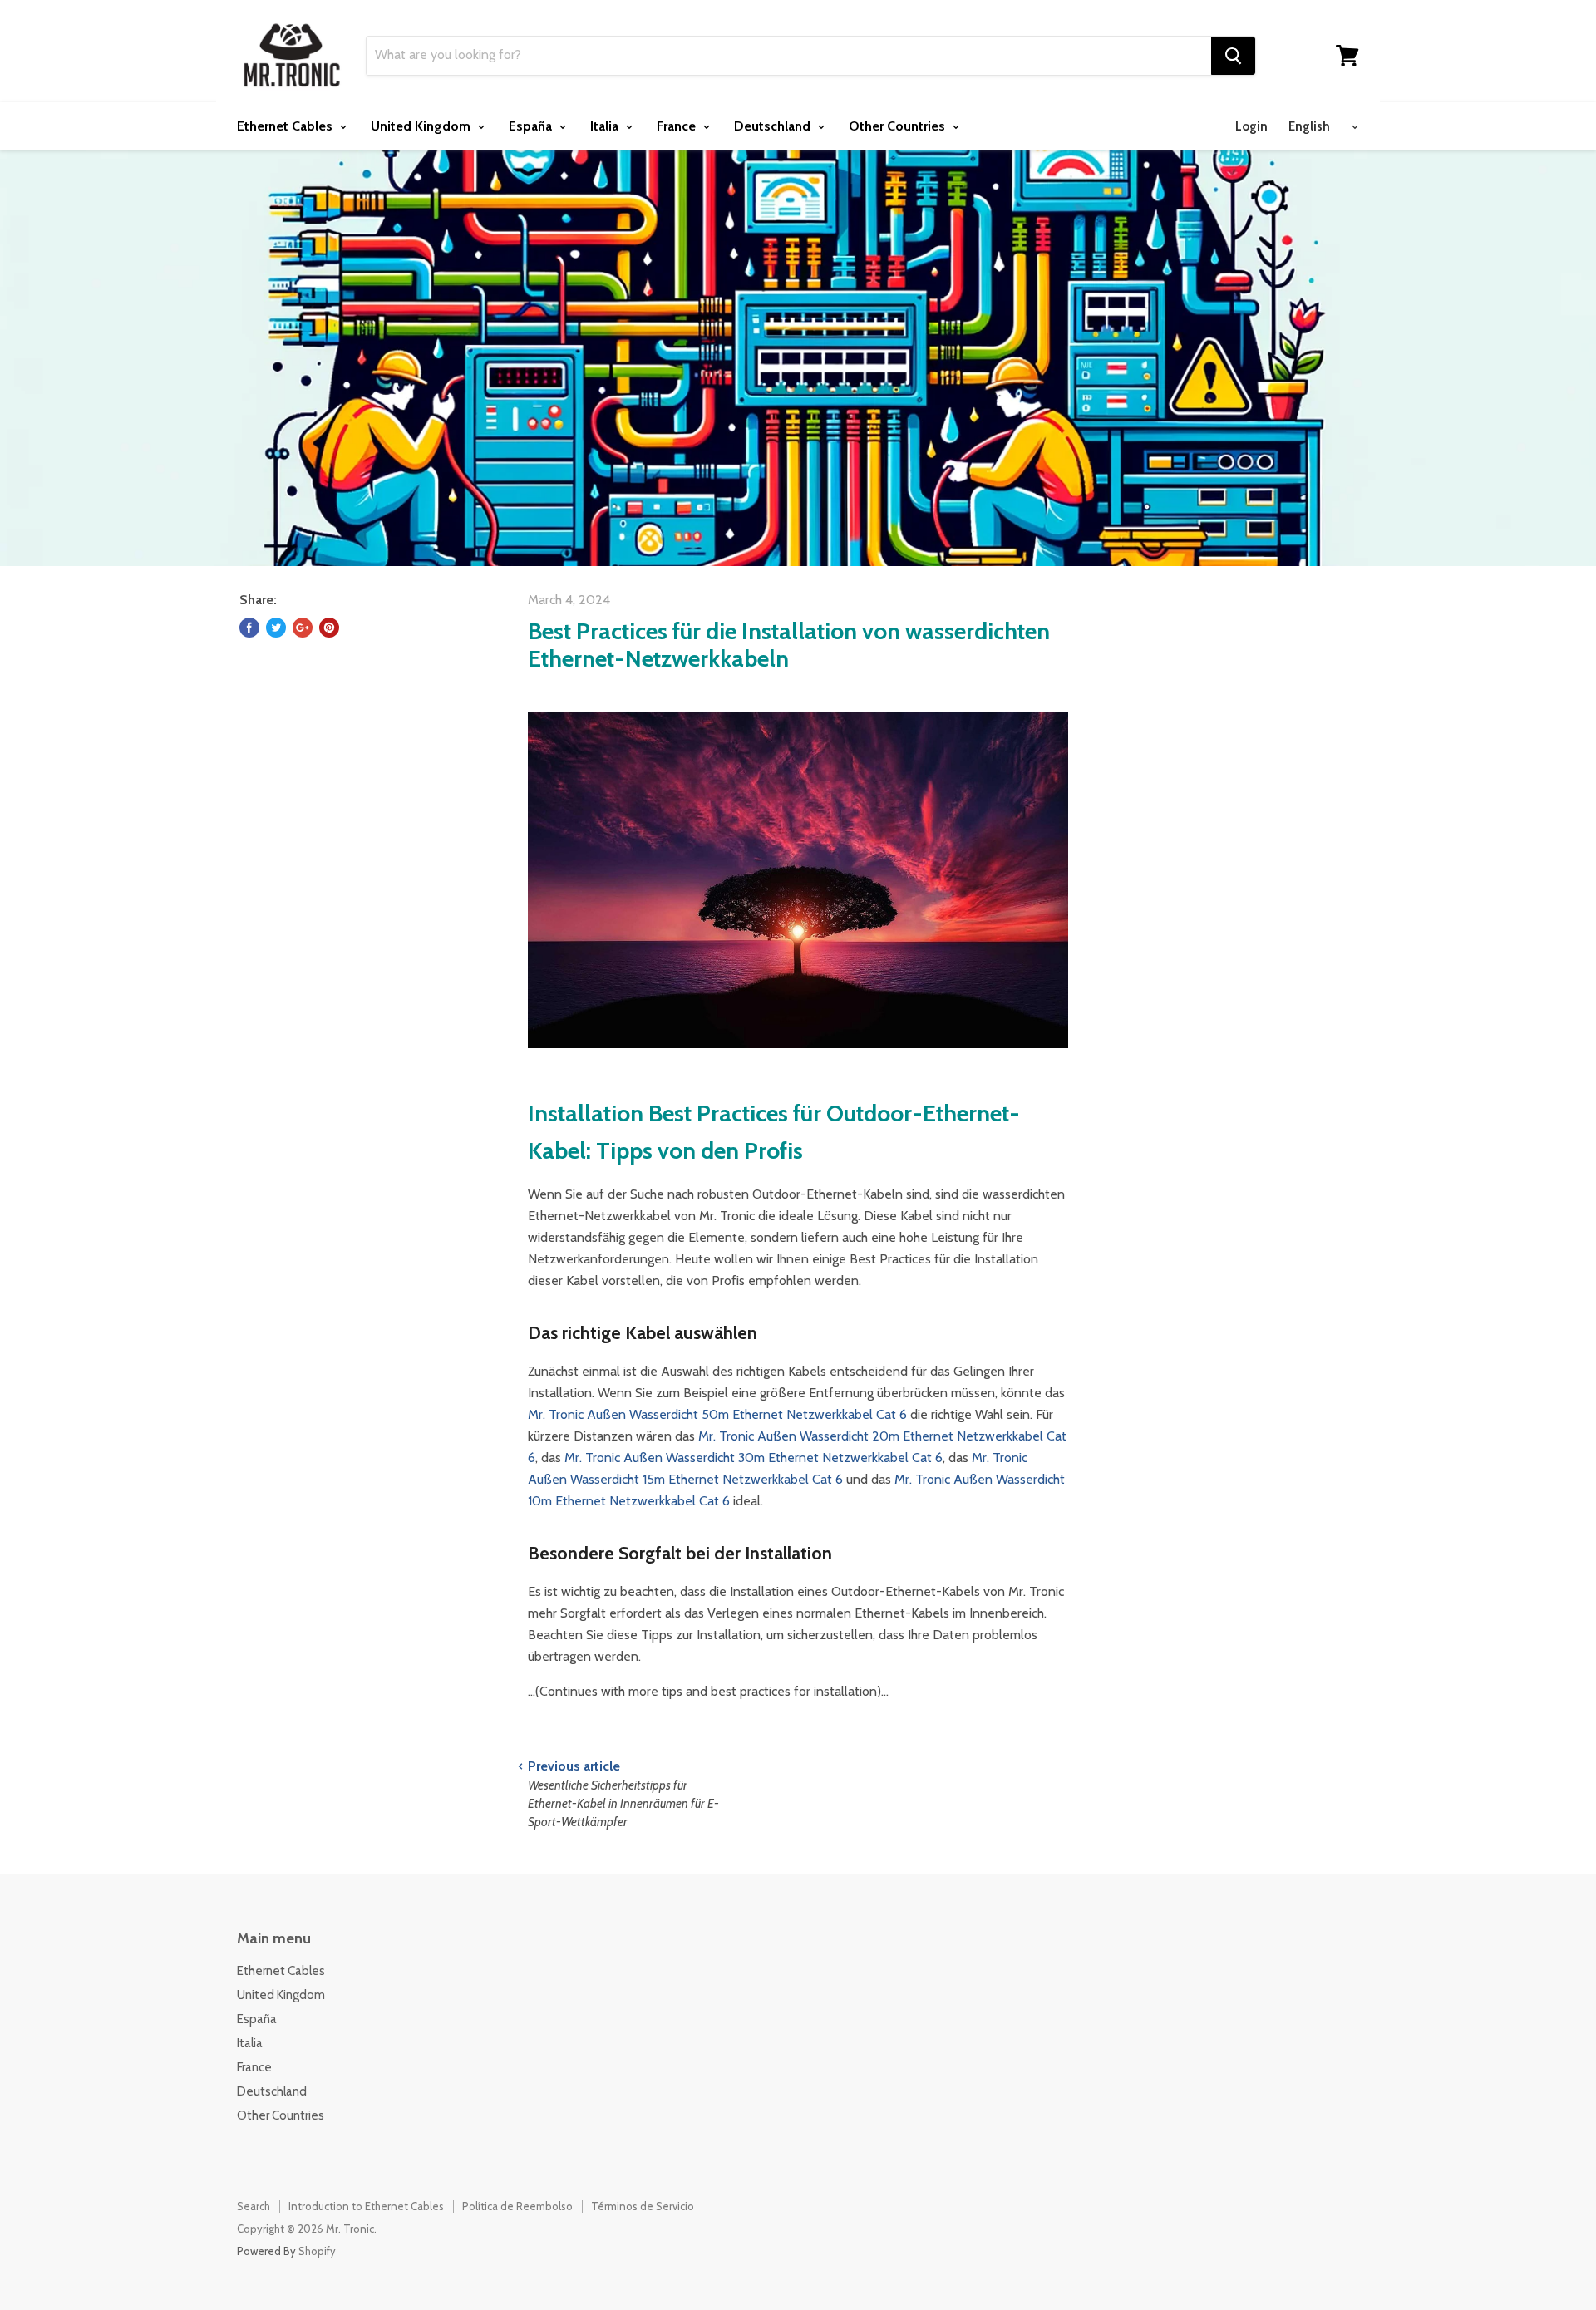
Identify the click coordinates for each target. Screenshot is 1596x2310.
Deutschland (774, 126)
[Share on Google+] (303, 628)
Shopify (317, 2251)
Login (1251, 126)
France (678, 126)
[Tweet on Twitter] (276, 628)
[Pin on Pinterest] (329, 628)
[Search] (1233, 56)
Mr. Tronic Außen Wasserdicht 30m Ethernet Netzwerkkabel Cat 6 (754, 1458)
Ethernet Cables (286, 126)
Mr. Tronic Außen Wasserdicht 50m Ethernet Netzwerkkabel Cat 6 (717, 1414)
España (532, 126)
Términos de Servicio (643, 2206)
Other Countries (899, 126)
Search (254, 2206)
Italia (606, 126)
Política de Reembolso (517, 2206)
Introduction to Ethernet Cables (366, 2206)
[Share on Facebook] (249, 628)
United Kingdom (422, 126)
